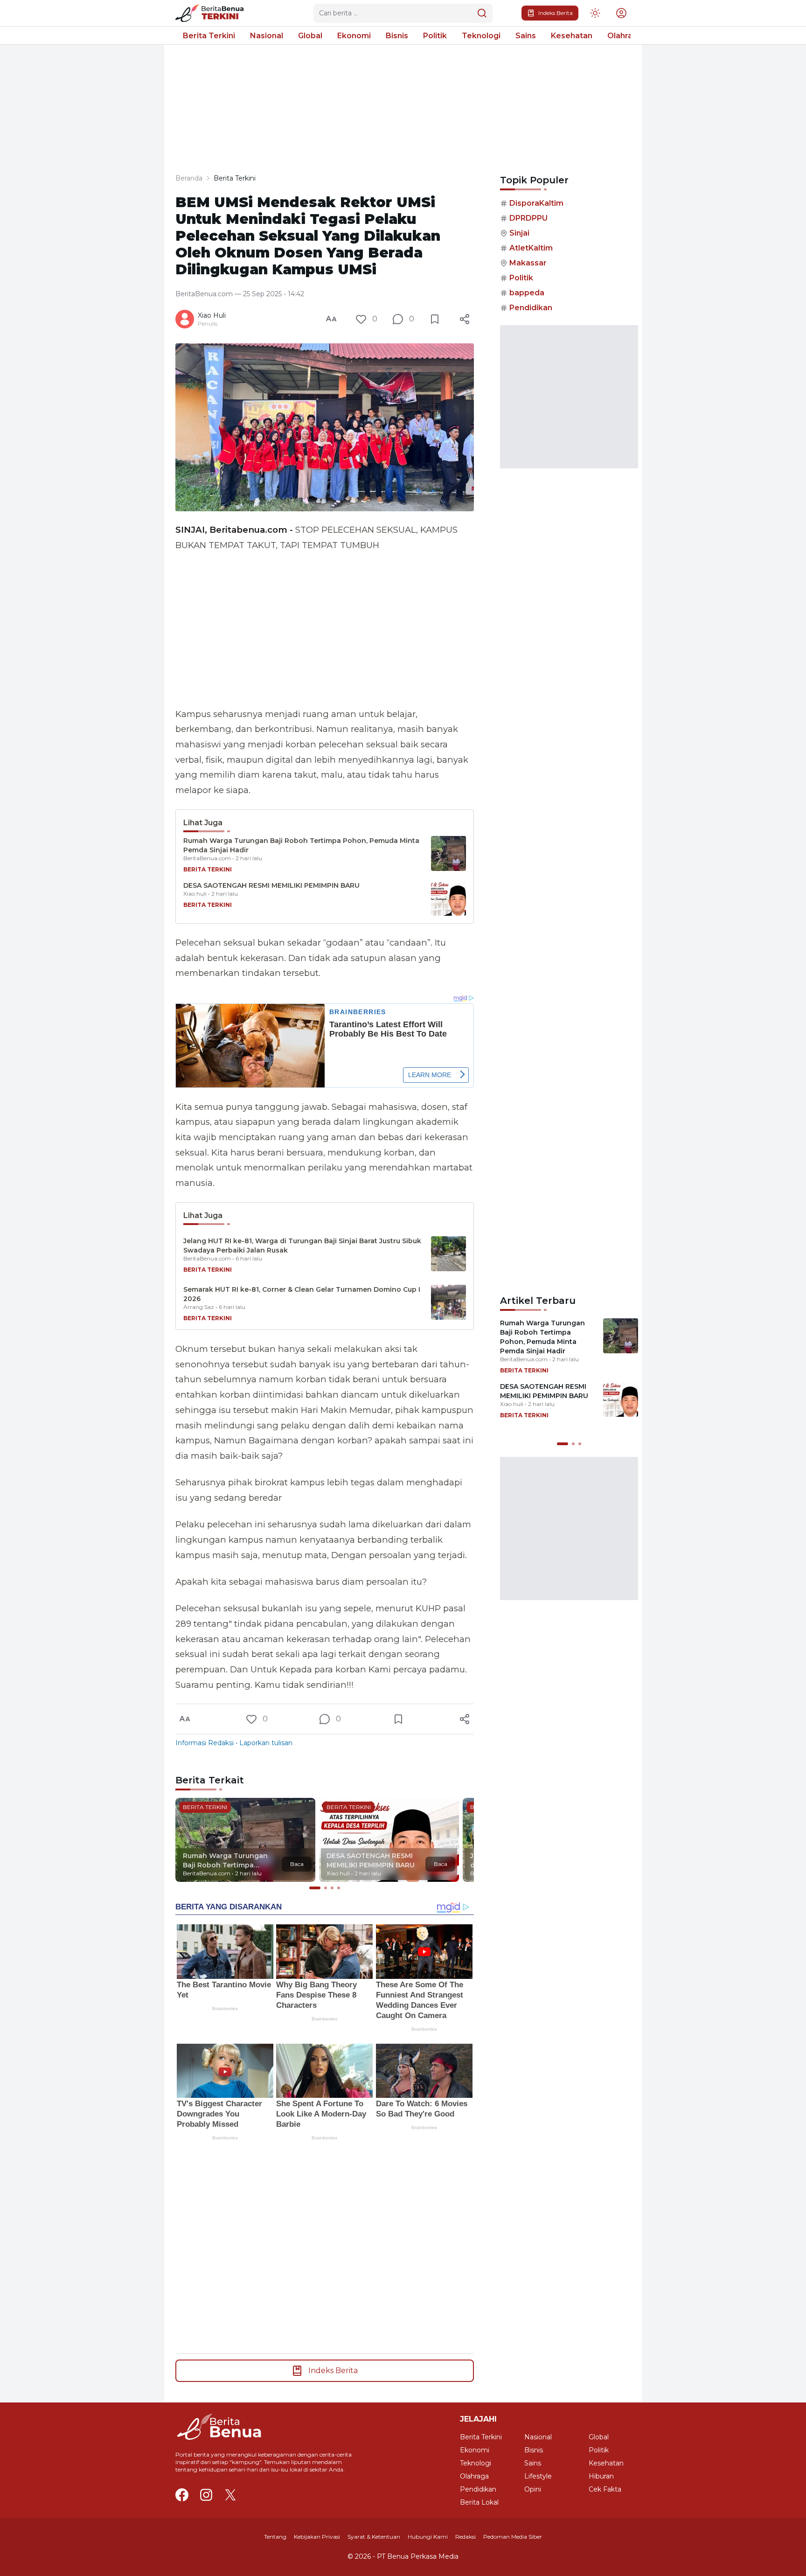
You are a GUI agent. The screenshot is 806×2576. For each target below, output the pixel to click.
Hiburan (601, 2476)
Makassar (528, 263)
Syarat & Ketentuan (374, 2537)
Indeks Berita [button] (556, 13)
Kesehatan (572, 36)
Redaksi (466, 2537)
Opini (533, 2489)
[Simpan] (435, 319)
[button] (621, 13)
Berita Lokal (479, 2502)
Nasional (267, 36)
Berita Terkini (209, 36)
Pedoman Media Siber (513, 2537)
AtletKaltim (531, 248)
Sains (526, 36)
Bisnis (397, 36)
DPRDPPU (528, 218)
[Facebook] (182, 2495)
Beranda (189, 178)
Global (310, 36)
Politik (435, 36)
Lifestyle (538, 2476)
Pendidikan (531, 308)
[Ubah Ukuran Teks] (331, 319)
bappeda (527, 293)
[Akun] (595, 13)
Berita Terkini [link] (235, 178)
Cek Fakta (605, 2489)
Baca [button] (297, 1864)
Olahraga (625, 36)
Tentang (275, 2537)
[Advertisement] (325, 630)
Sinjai (519, 233)
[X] (230, 2495)
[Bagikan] (465, 319)
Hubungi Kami (428, 2537)
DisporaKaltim (536, 203)
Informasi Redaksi (205, 1743)
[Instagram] (206, 2495)
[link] (213, 13)
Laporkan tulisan (266, 1743)
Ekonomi (354, 36)
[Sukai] (361, 319)
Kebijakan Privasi (317, 2537)
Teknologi (481, 36)
